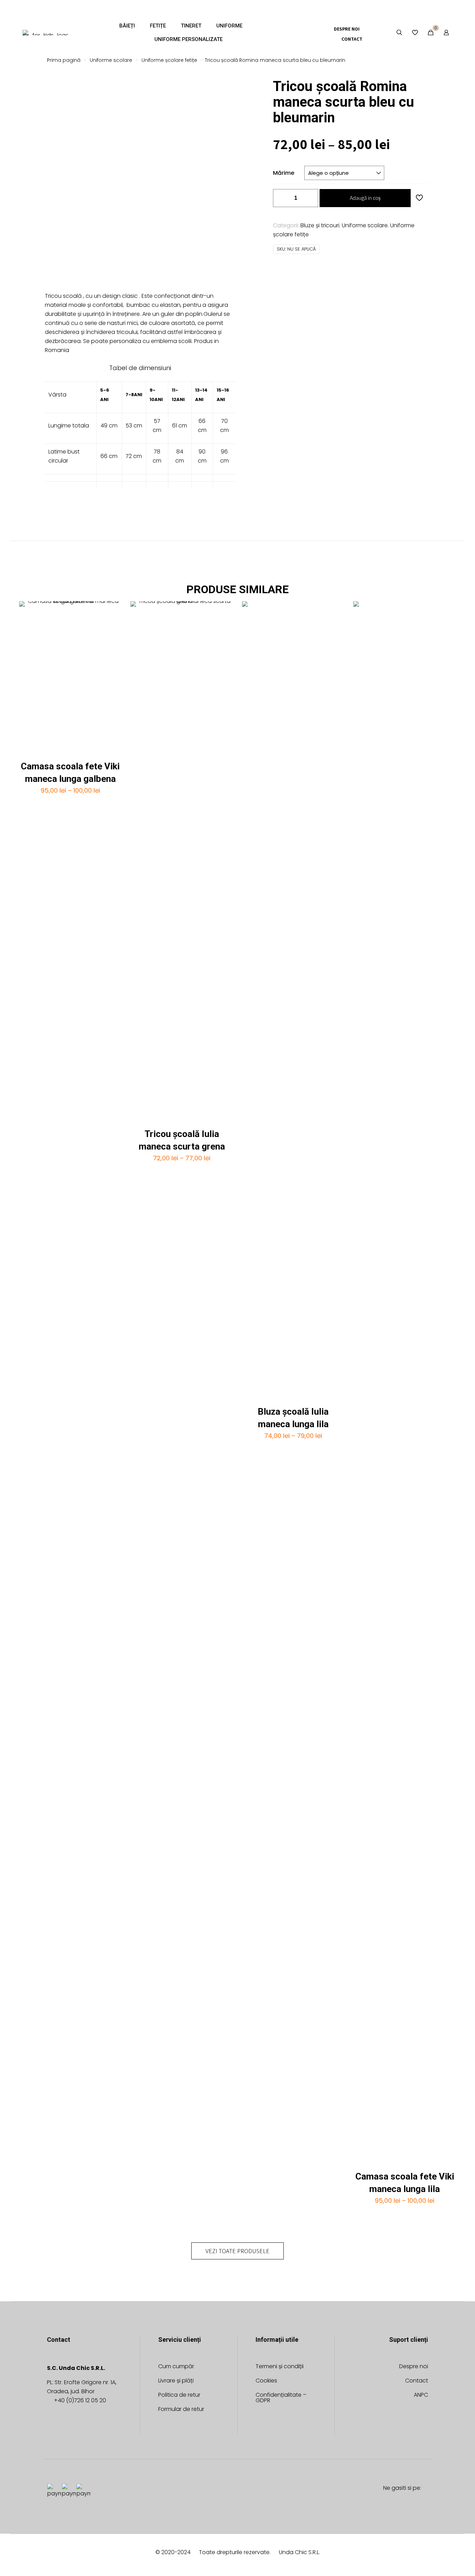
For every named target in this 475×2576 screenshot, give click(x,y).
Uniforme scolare (111, 60)
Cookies (266, 2381)
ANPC (421, 2395)
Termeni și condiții (280, 2367)
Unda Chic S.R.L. (299, 2552)
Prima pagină (64, 60)
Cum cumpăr (176, 2367)
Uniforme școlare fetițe (169, 60)
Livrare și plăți (176, 2381)
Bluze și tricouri (320, 225)
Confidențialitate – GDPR (281, 2398)
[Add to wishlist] (112, 626)
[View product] (112, 611)
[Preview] (112, 641)
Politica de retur (179, 2395)
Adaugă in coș (365, 198)
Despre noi (414, 2367)
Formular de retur (181, 2410)
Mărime (284, 173)
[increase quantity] (310, 198)
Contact (417, 2381)
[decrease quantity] (281, 198)
